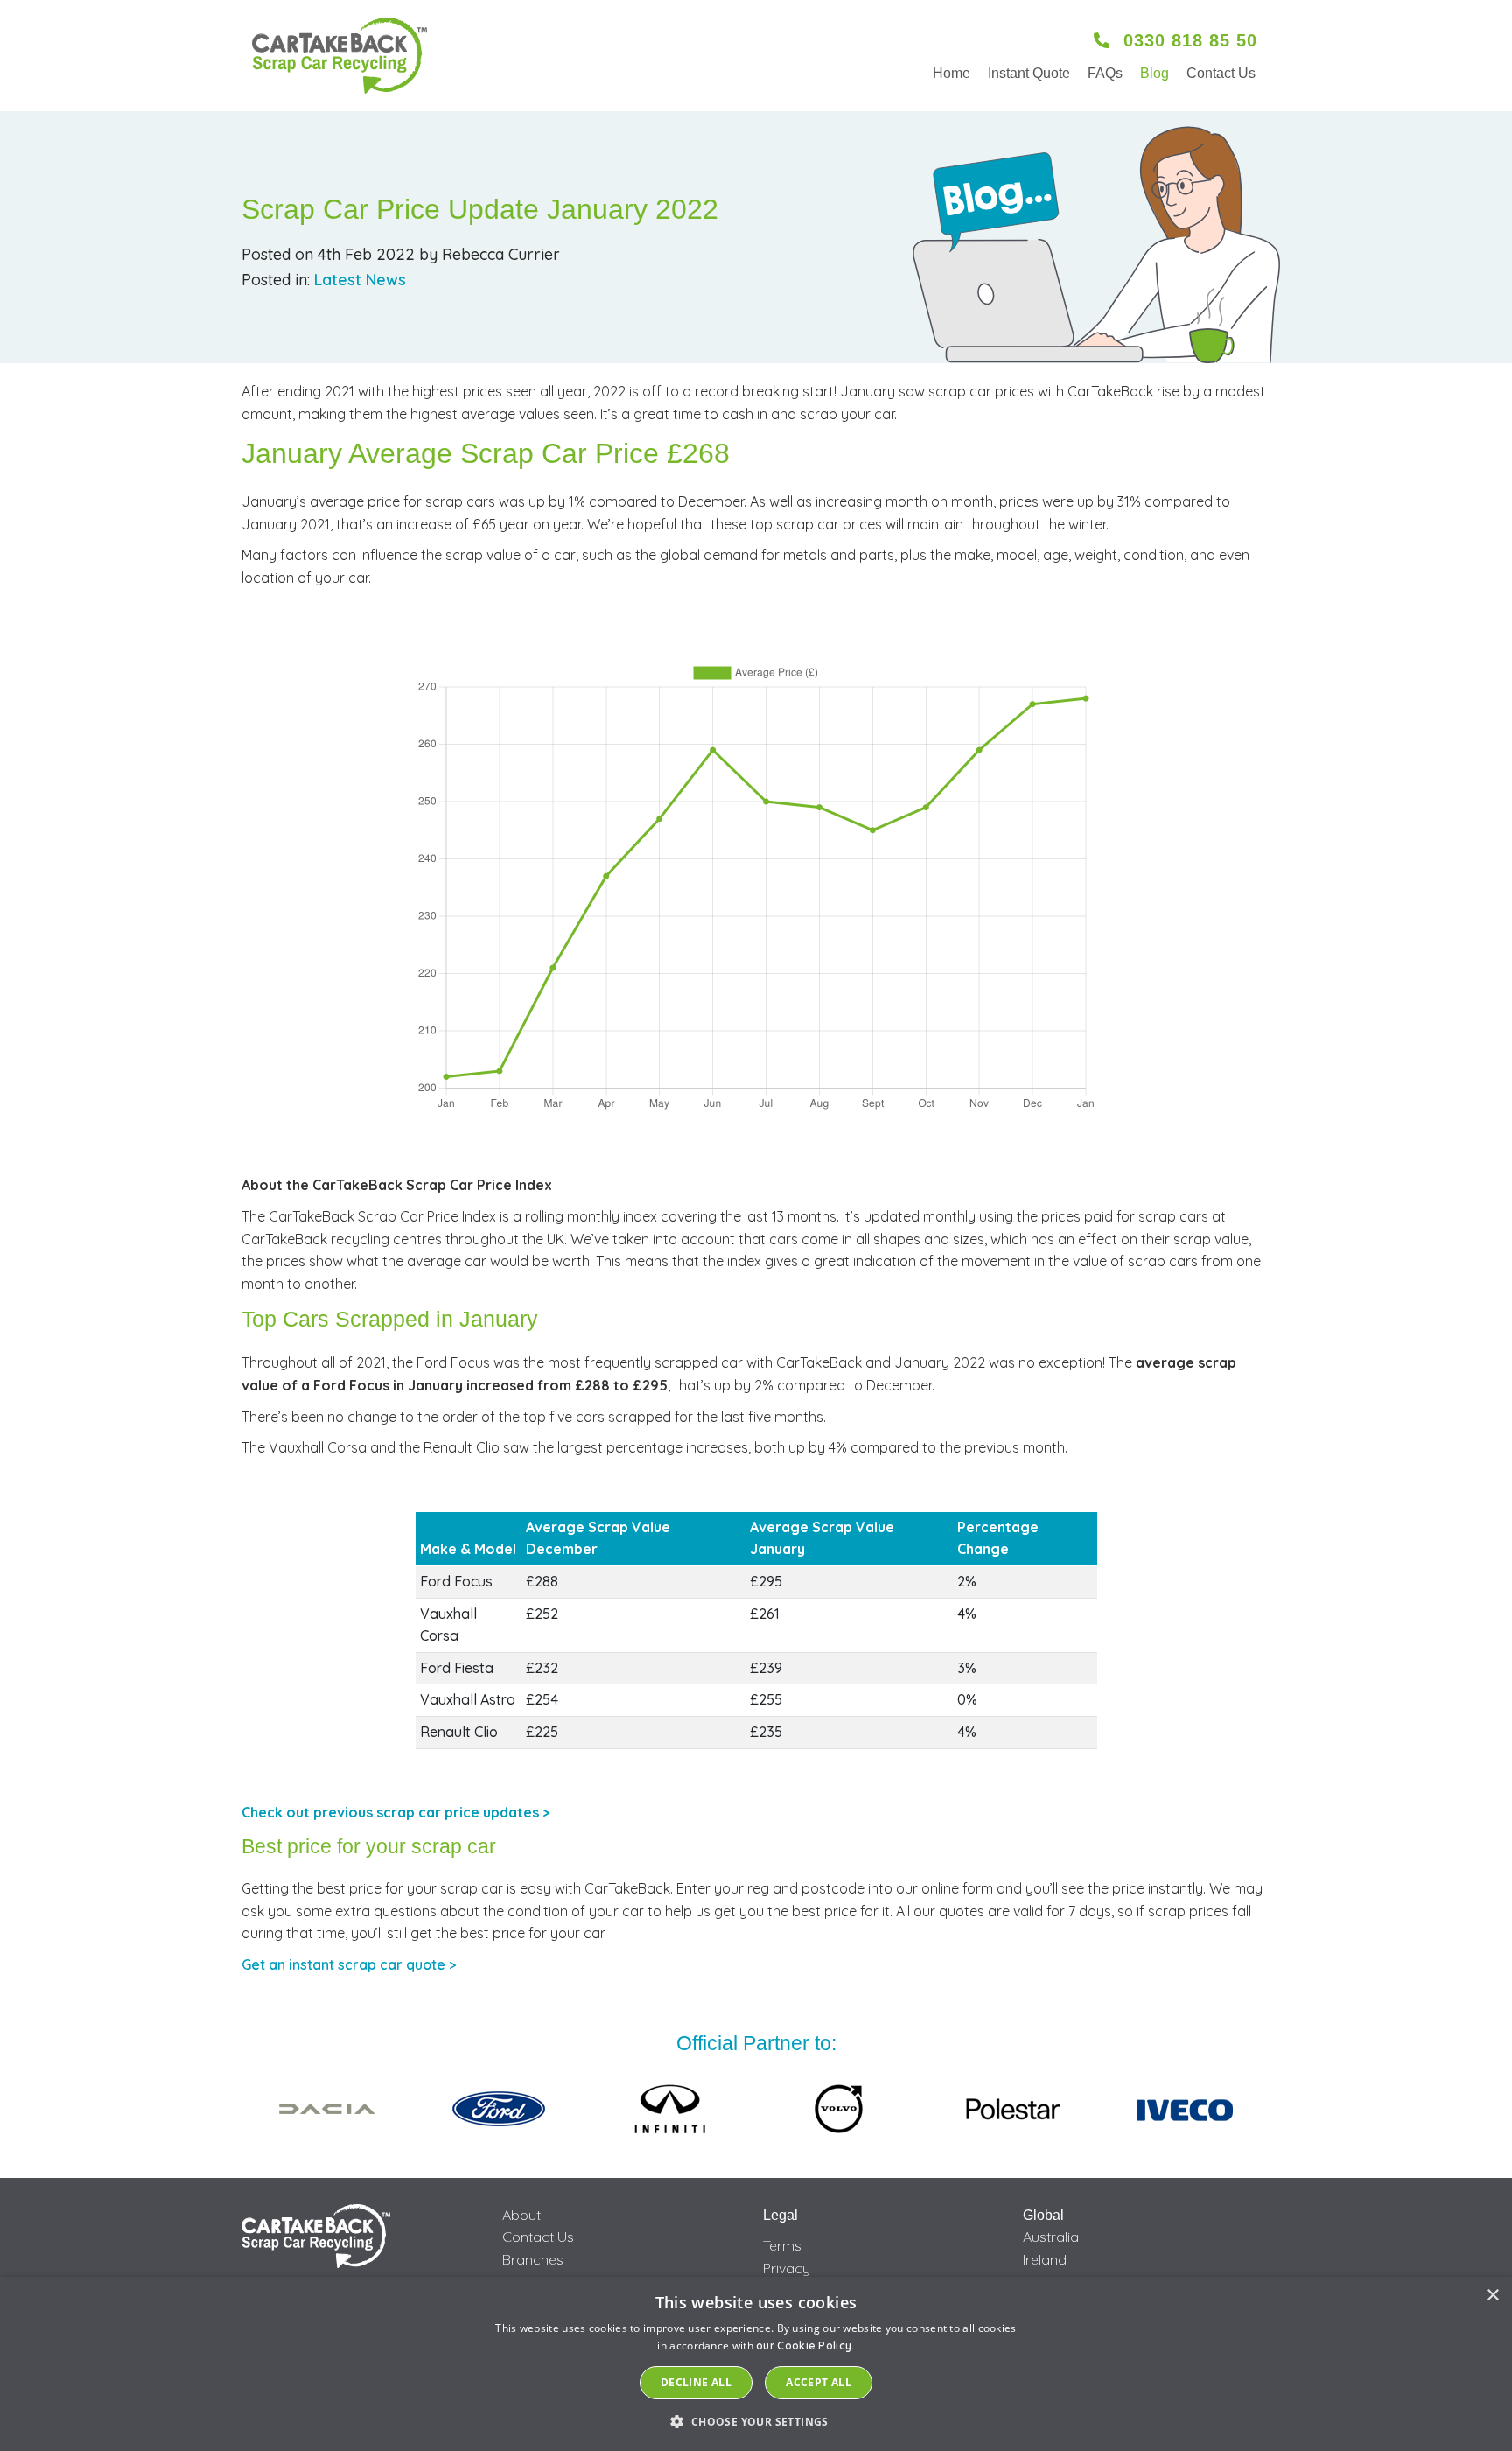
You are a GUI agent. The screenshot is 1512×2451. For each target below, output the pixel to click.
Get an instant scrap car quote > (349, 1964)
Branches (533, 2259)
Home (952, 73)
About (521, 2215)
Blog (1155, 73)
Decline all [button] (696, 2382)
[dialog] (756, 2364)
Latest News (360, 280)
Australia (1051, 2237)
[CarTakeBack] (339, 56)
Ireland (1045, 2259)
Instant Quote (1029, 73)
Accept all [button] (819, 2382)
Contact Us (1221, 73)
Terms (782, 2245)
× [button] (1492, 2296)
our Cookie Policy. (805, 2346)
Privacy (787, 2268)
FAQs (1105, 73)
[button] (756, 2421)
